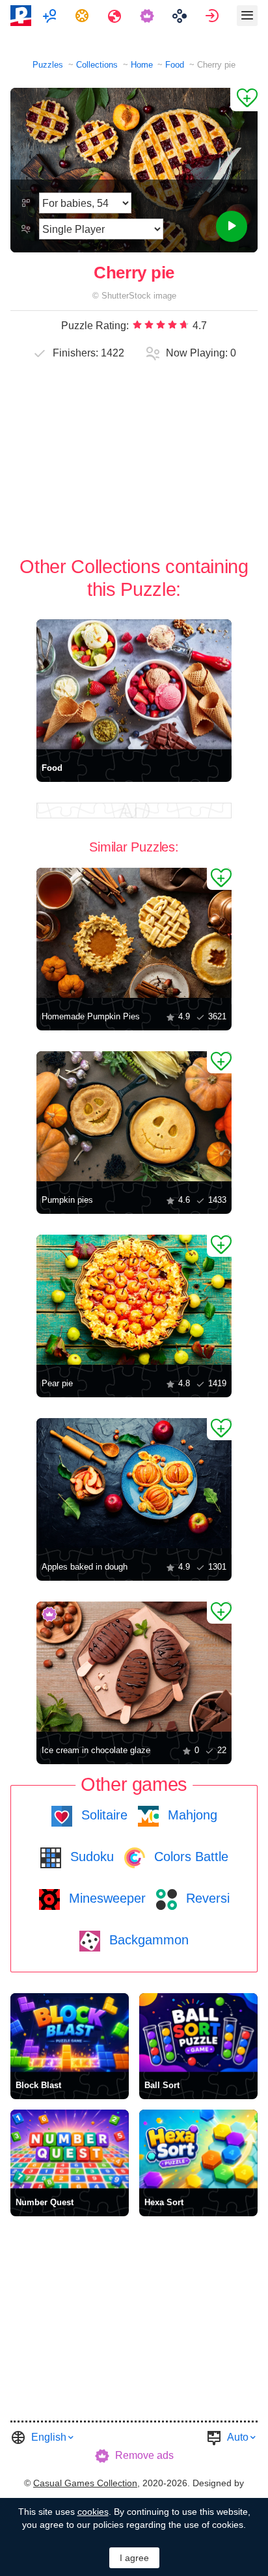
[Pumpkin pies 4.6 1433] (134, 1116)
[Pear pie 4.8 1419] (134, 1300)
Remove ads (144, 2455)
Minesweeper (105, 1898)
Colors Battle (189, 1857)
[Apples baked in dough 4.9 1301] (134, 1483)
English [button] (49, 2437)
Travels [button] (116, 16)
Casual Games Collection (85, 2483)
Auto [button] (238, 2437)
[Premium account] (149, 16)
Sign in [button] (214, 16)
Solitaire (102, 1815)
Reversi (206, 1898)
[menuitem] (51, 16)
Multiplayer (51, 16)
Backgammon (147, 1940)
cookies (93, 2512)
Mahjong (191, 1815)
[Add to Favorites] (244, 100)
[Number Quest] (70, 2149)
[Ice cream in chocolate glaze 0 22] (134, 1667)
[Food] (134, 684)
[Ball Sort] (198, 2033)
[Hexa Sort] (198, 2149)
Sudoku (90, 1857)
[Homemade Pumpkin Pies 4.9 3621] (134, 933)
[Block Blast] (70, 2033)
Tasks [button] (84, 16)
